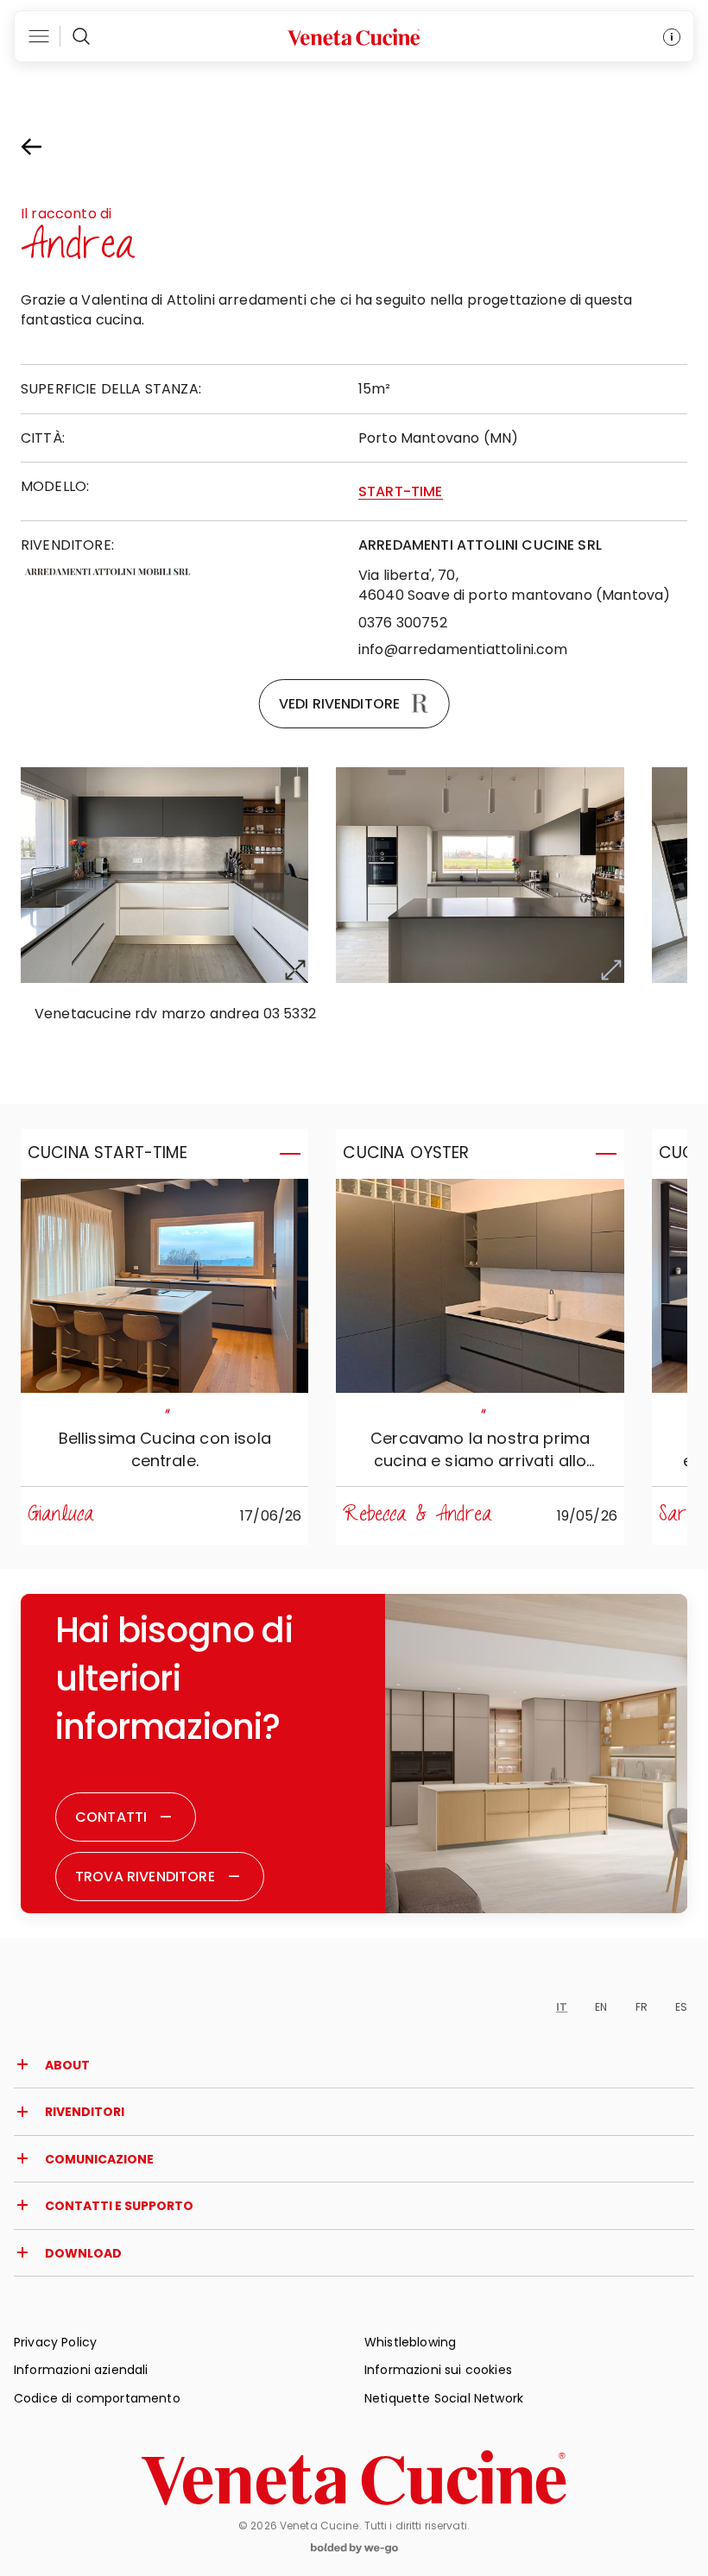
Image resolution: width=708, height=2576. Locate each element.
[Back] (47, 147)
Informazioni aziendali (81, 2370)
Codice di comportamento (97, 2398)
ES (681, 2007)
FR (642, 2007)
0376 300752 (403, 623)
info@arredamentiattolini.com (463, 649)
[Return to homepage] (354, 2478)
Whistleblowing (410, 2342)
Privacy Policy (55, 2342)
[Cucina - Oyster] (480, 1286)
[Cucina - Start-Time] (164, 1286)
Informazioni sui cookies (438, 2370)
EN (601, 2007)
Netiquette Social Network (444, 2398)
